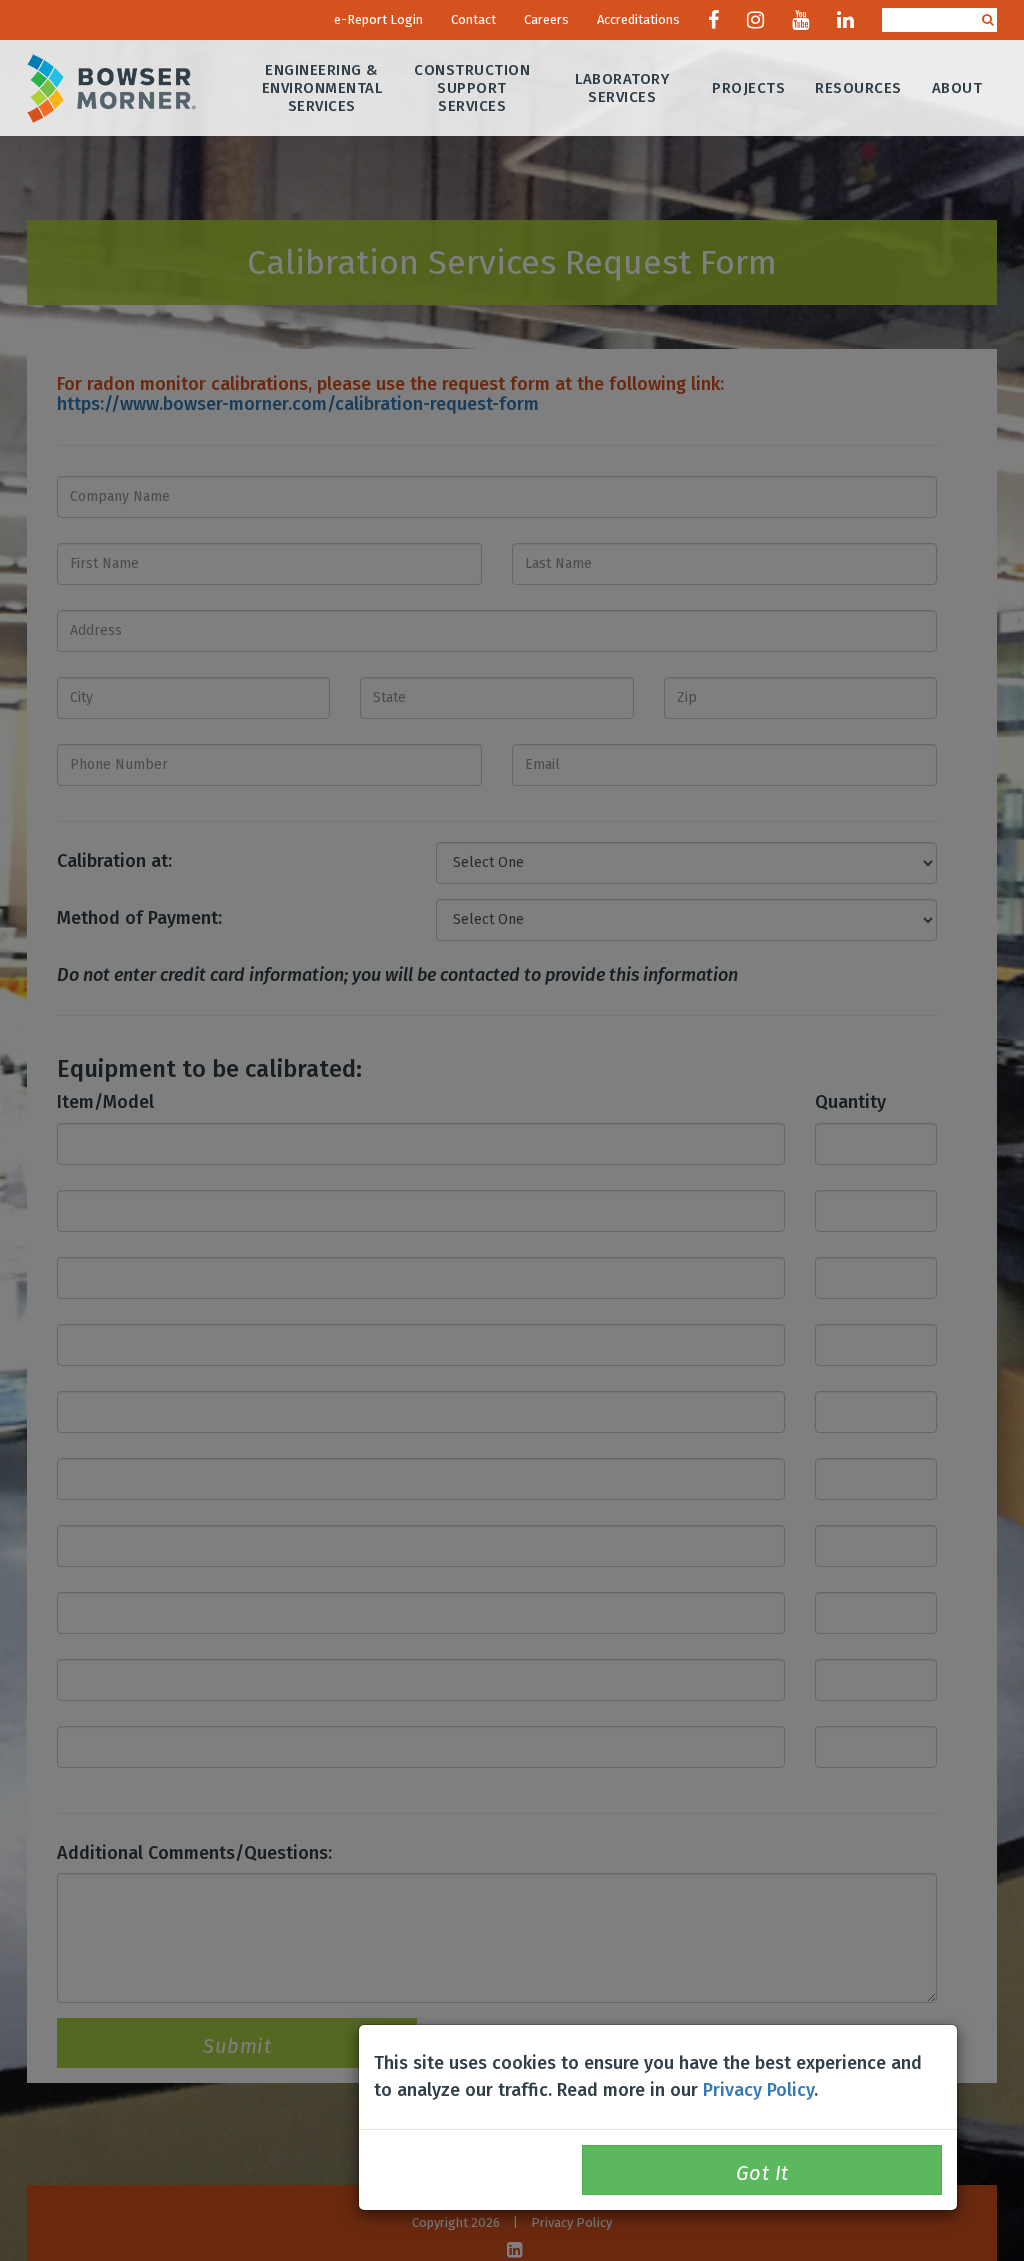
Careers (546, 19)
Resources (858, 88)
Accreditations (638, 19)
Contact (473, 19)
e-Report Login (378, 19)
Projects (748, 88)
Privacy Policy (758, 2090)
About (957, 88)
